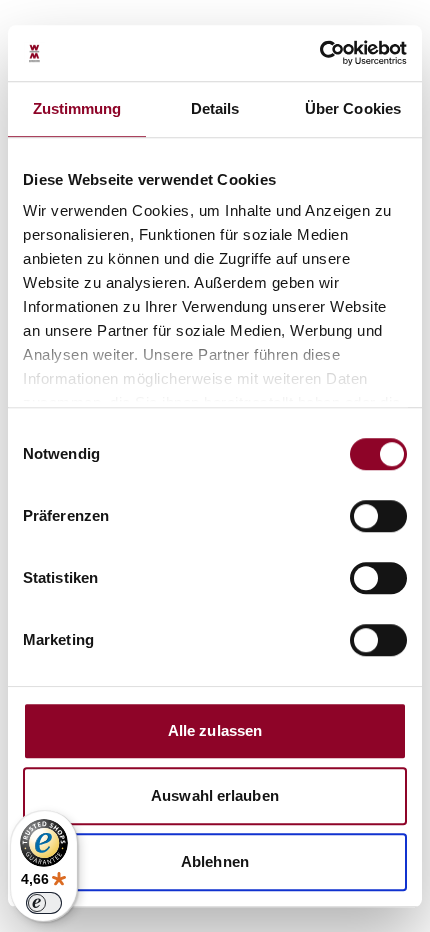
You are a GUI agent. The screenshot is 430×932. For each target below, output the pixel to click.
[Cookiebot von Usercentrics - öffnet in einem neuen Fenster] (319, 53)
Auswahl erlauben (215, 795)
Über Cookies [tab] (353, 108)
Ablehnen (215, 861)
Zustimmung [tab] (77, 108)
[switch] (378, 516)
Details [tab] (215, 108)
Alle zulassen (215, 730)
